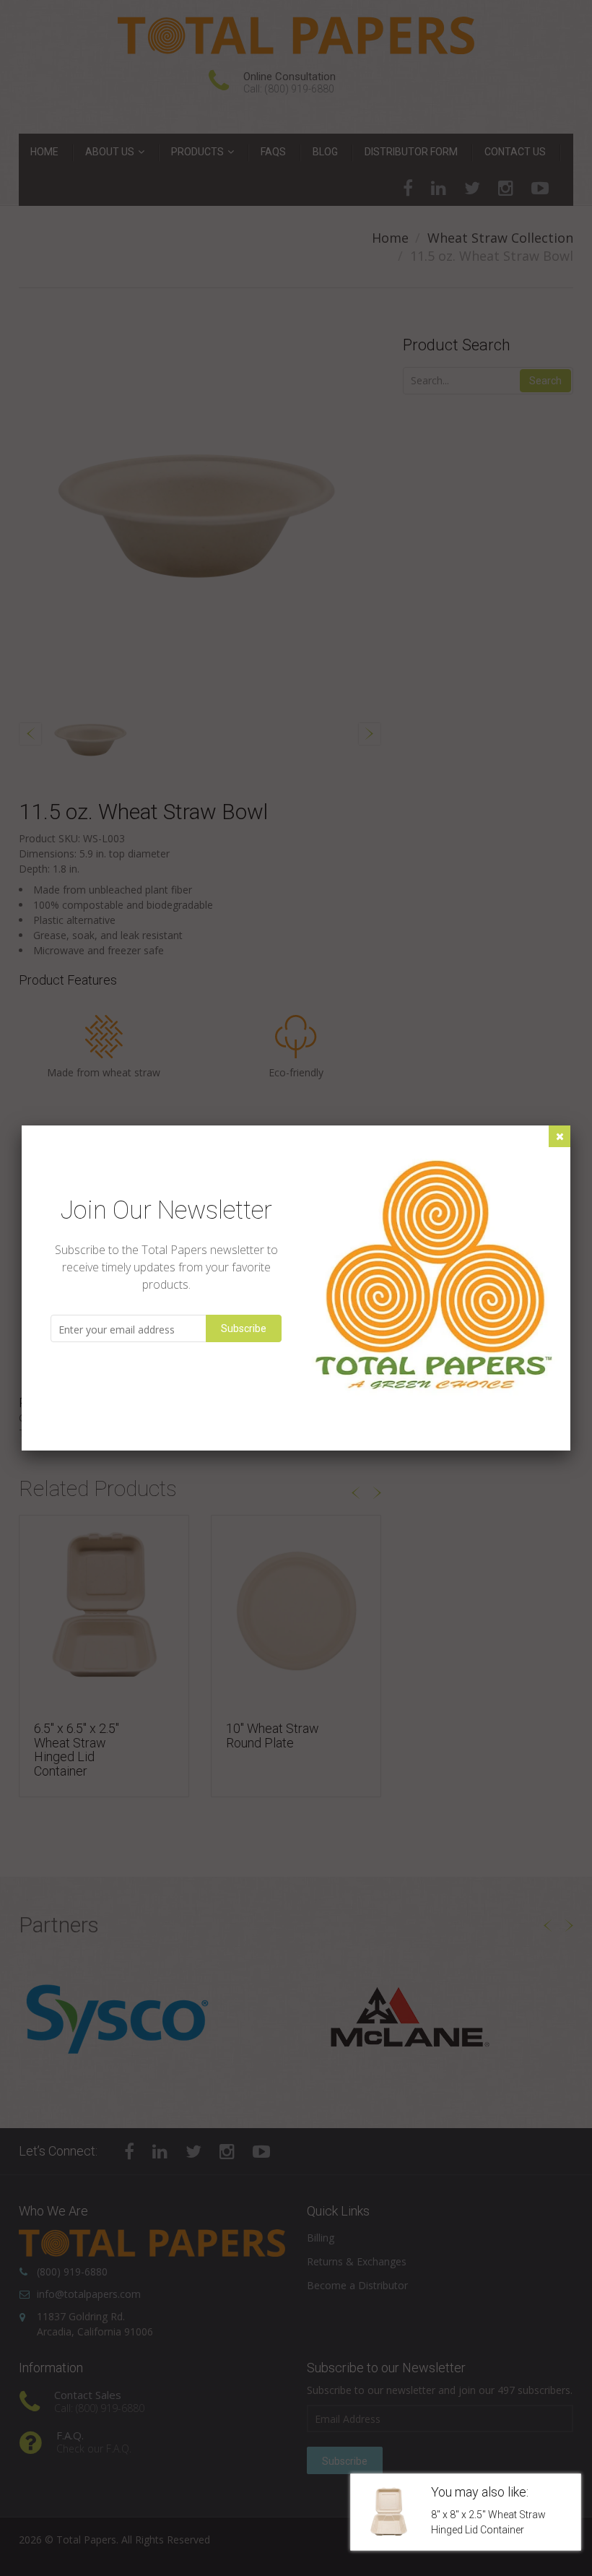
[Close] (560, 1136)
